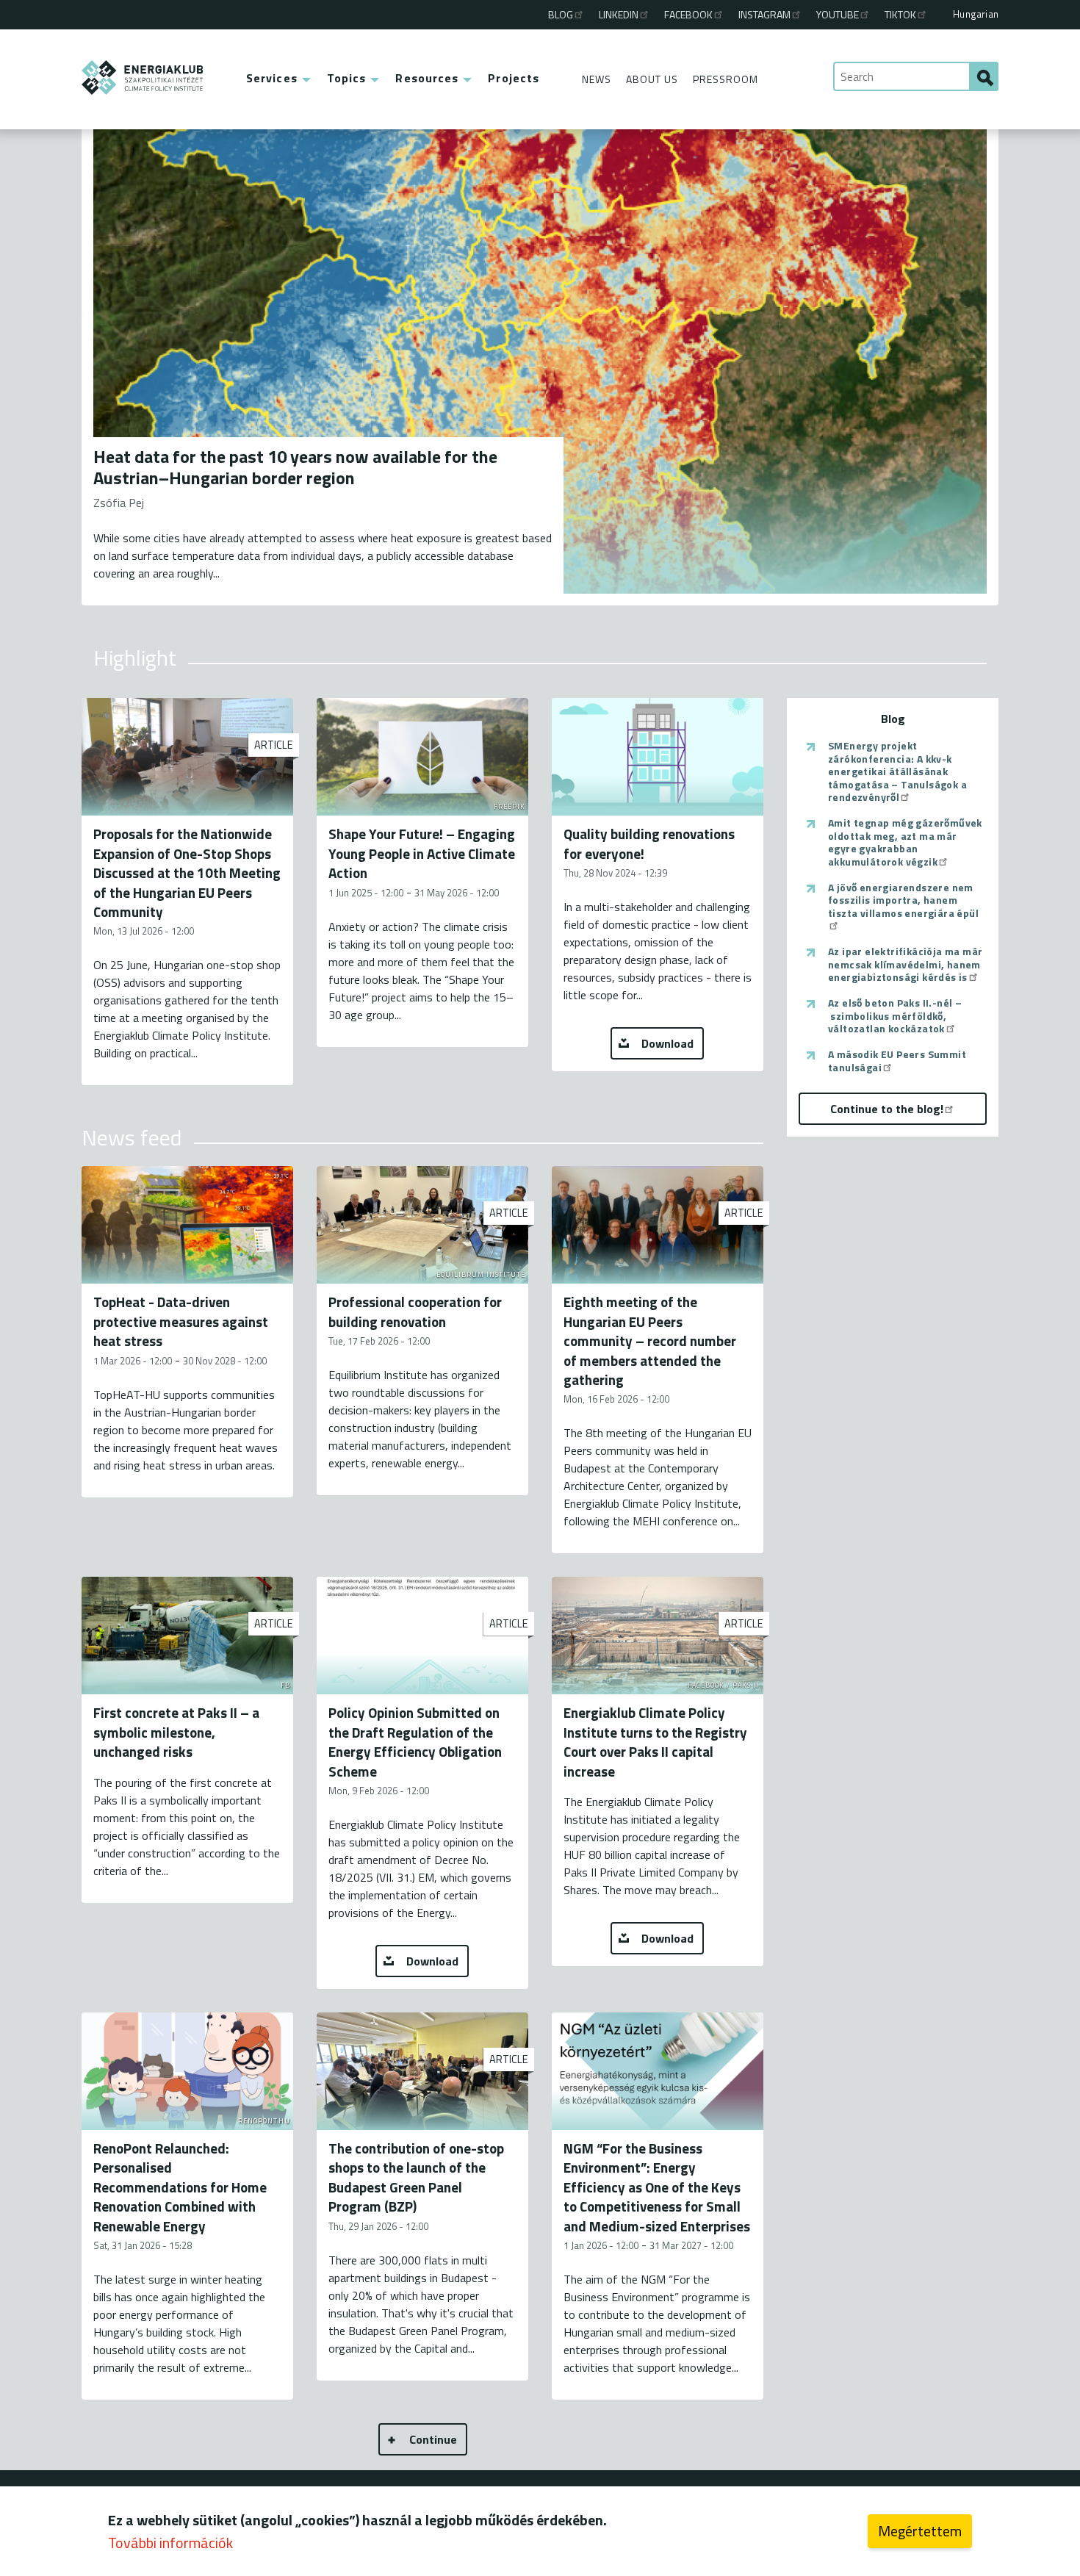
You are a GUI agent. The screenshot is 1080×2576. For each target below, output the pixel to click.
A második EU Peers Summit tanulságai (897, 1061)
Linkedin (619, 14)
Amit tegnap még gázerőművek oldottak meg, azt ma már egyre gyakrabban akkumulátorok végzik (905, 842)
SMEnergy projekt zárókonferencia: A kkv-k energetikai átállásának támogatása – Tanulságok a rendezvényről (897, 771)
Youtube (838, 14)
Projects (514, 78)
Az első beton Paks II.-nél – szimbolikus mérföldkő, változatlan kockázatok (895, 1016)
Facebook (688, 14)
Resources (427, 78)
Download (667, 1043)
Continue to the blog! (887, 1109)
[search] (984, 76)
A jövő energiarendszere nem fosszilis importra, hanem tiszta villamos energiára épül (903, 901)
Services (272, 78)
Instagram (764, 14)
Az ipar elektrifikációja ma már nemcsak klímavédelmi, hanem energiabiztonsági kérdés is (905, 964)
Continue (433, 2439)
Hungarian (976, 14)
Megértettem (920, 2531)
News (597, 79)
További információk (170, 2543)
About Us (652, 79)
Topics (347, 78)
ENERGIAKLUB (143, 78)
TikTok (900, 14)
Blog (561, 14)
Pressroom (726, 79)
